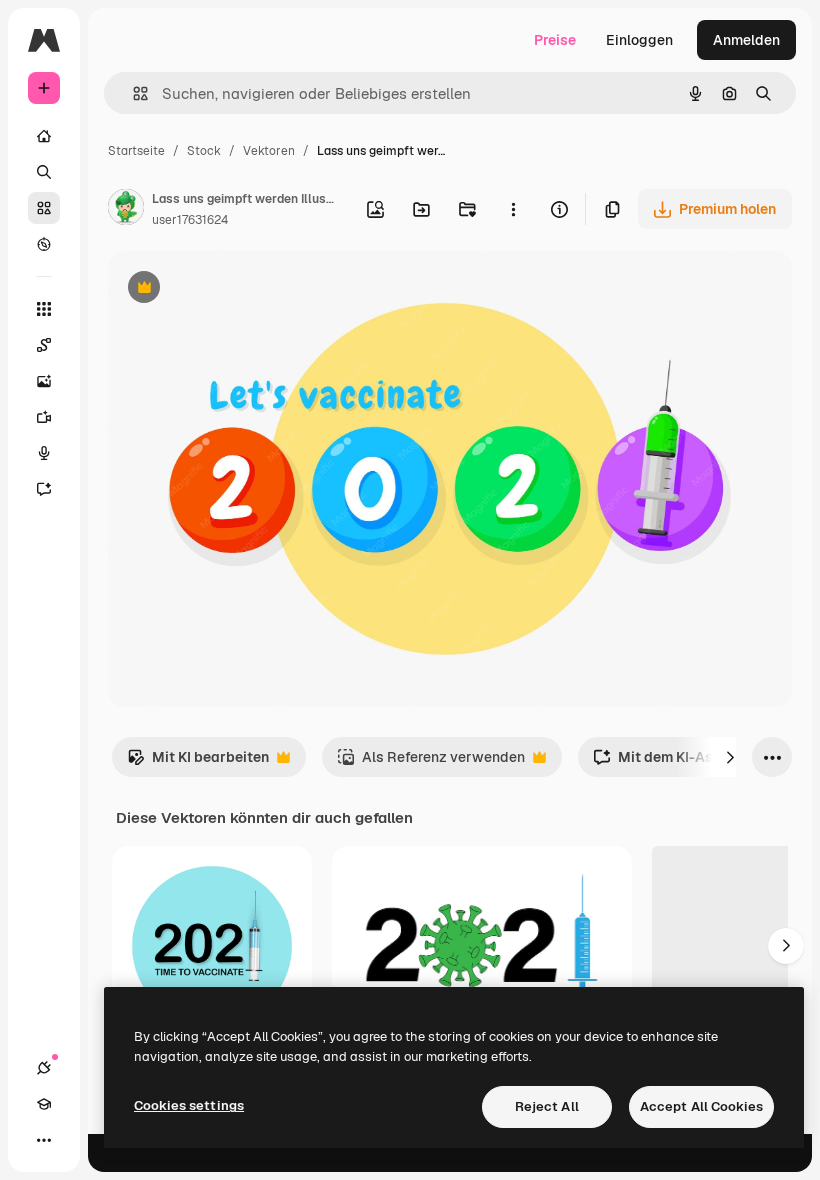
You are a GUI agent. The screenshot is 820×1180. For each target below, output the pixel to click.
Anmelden (746, 40)
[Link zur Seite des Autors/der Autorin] (126, 210)
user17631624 (190, 220)
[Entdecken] (44, 244)
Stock (204, 151)
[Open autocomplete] (132, 93)
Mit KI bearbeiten (198, 762)
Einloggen (639, 40)
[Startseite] (44, 136)
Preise (555, 40)
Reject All (547, 1106)
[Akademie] (44, 1104)
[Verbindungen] (44, 1068)
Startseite (136, 151)
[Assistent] (44, 489)
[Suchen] (44, 172)
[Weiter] (730, 757)
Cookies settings (189, 1105)
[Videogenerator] (44, 417)
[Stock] (44, 208)
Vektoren (269, 151)
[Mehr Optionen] (513, 209)
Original (236, 289)
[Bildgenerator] (44, 381)
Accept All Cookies (701, 1106)
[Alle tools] (44, 309)
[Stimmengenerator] (44, 453)
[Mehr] (44, 1140)
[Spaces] (44, 345)
